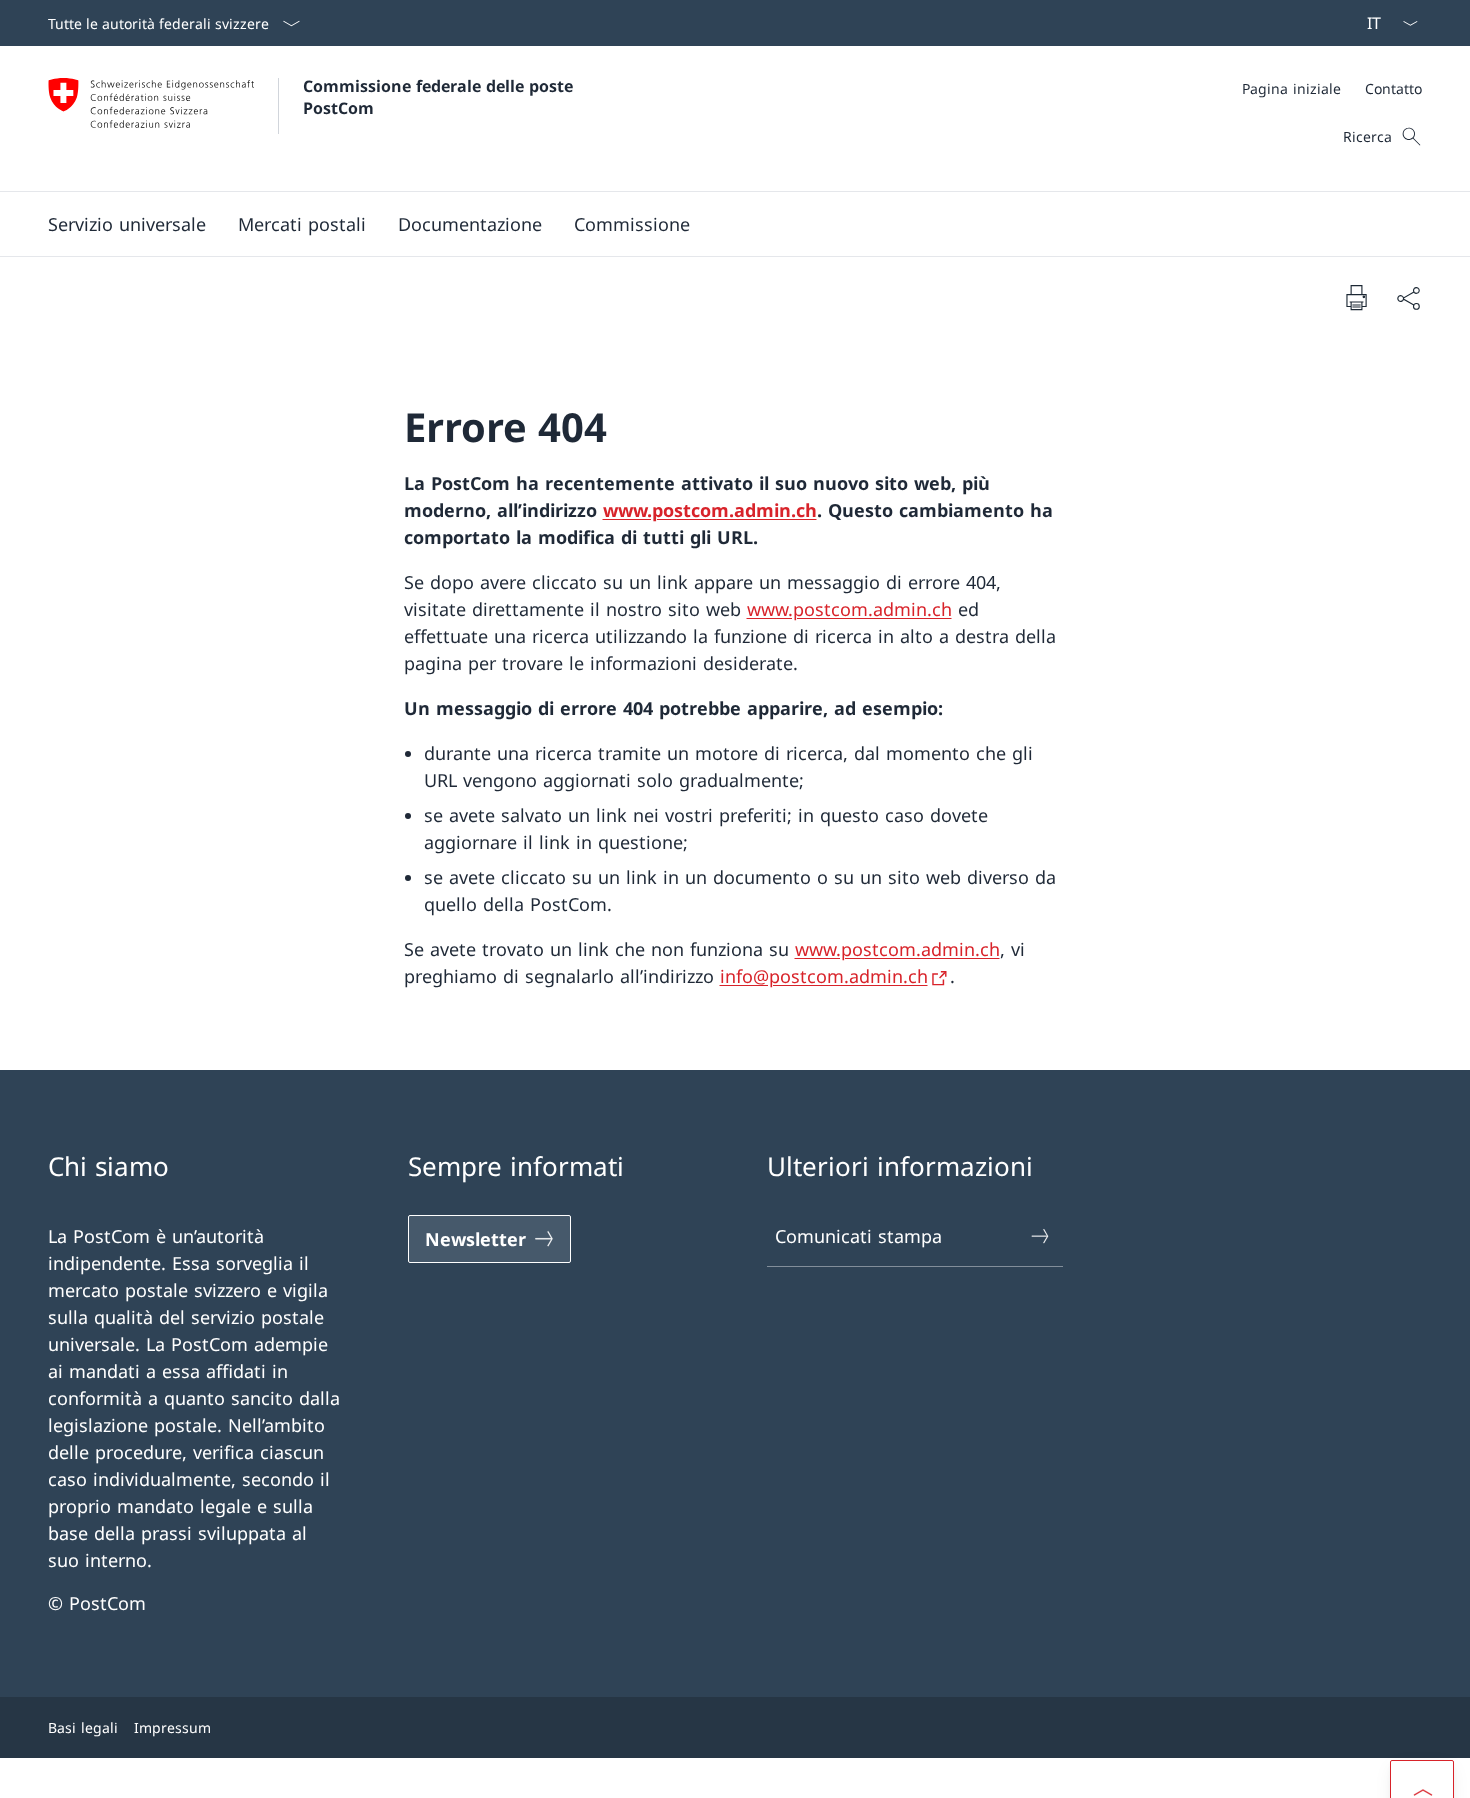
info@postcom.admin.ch (824, 976)
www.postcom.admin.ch (710, 510)
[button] (127, 224)
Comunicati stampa (858, 1236)
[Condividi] (1408, 297)
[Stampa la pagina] (1356, 297)
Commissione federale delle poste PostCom (440, 97)
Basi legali (83, 1727)
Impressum (172, 1727)
